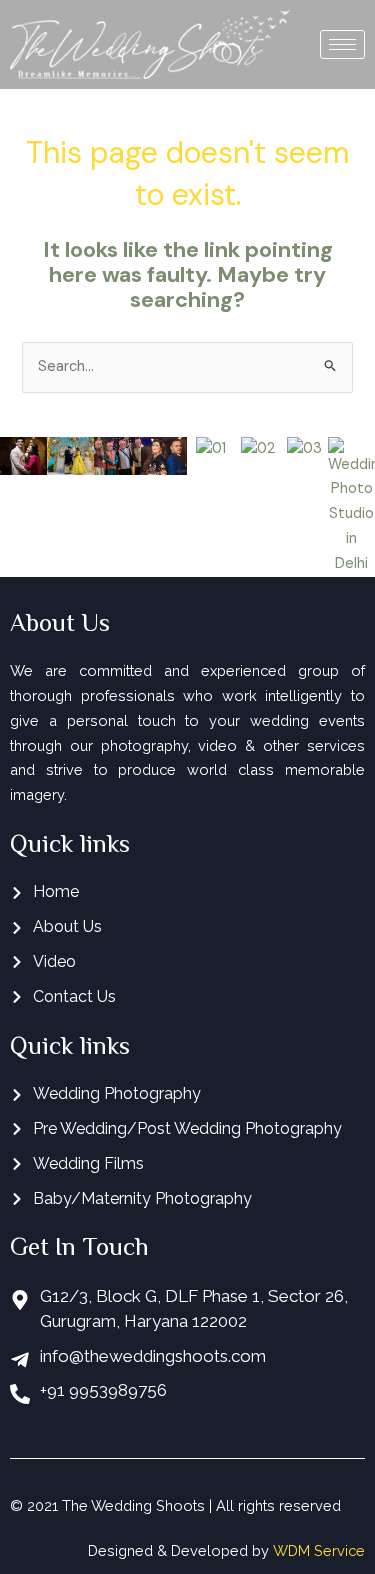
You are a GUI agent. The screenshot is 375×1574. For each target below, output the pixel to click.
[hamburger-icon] (342, 44)
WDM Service (319, 1550)
